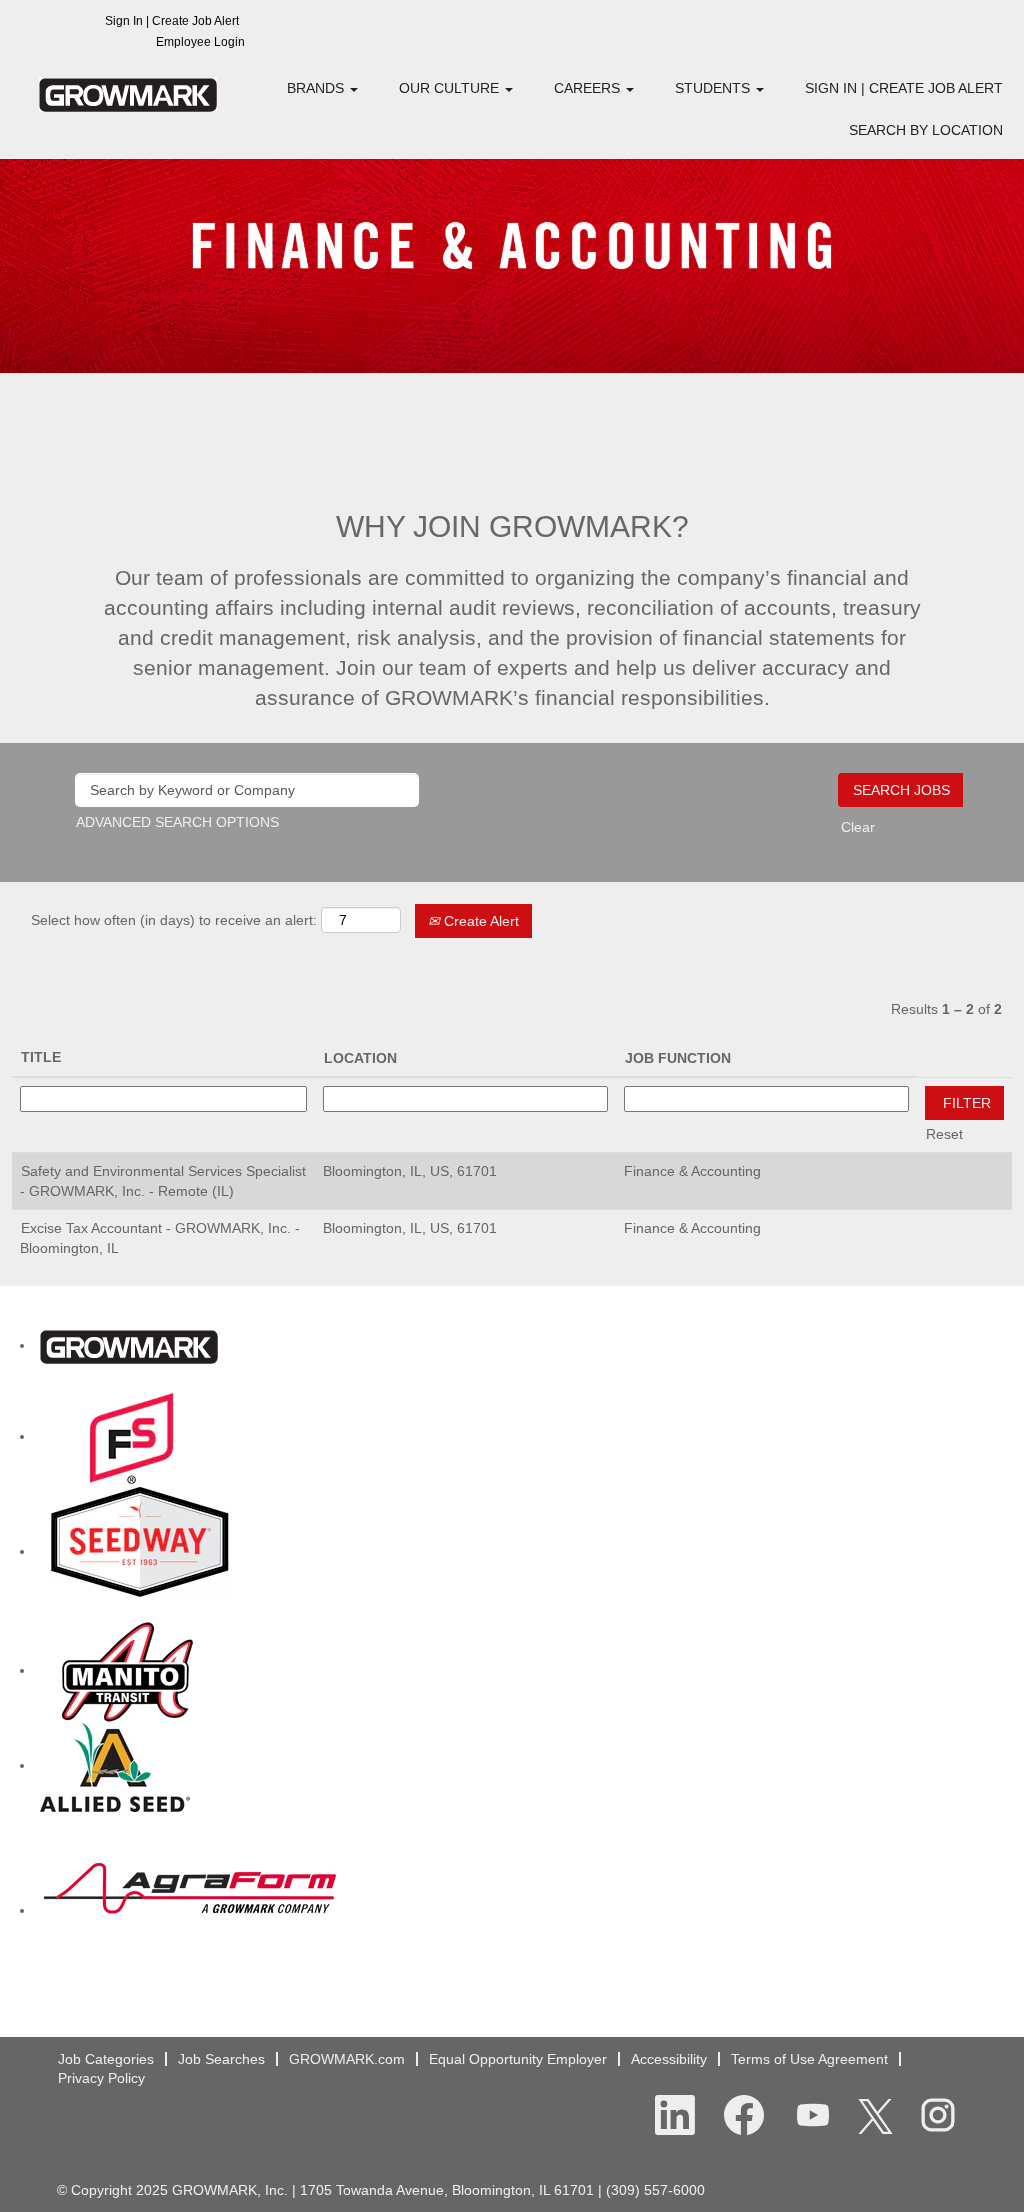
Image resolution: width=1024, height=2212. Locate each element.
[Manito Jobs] (127, 1670)
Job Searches (221, 2059)
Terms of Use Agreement (809, 2059)
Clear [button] (858, 827)
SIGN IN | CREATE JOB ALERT (904, 88)
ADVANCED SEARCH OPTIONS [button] (177, 822)
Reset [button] (944, 1134)
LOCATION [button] (360, 1058)
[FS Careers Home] (132, 1436)
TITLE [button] (41, 1057)
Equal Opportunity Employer (518, 2059)
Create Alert (479, 921)
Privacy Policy (101, 2078)
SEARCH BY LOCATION (926, 130)
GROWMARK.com (347, 2059)
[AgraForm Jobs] (190, 1910)
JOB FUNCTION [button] (678, 1058)
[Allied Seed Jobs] (115, 1765)
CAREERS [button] (589, 88)
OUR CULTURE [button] (451, 88)
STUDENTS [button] (714, 88)
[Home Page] (129, 1345)
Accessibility (669, 2059)
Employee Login (200, 42)
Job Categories (106, 2059)
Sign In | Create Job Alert (172, 21)
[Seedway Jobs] (140, 1551)
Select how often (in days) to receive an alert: (174, 920)
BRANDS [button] (317, 88)
